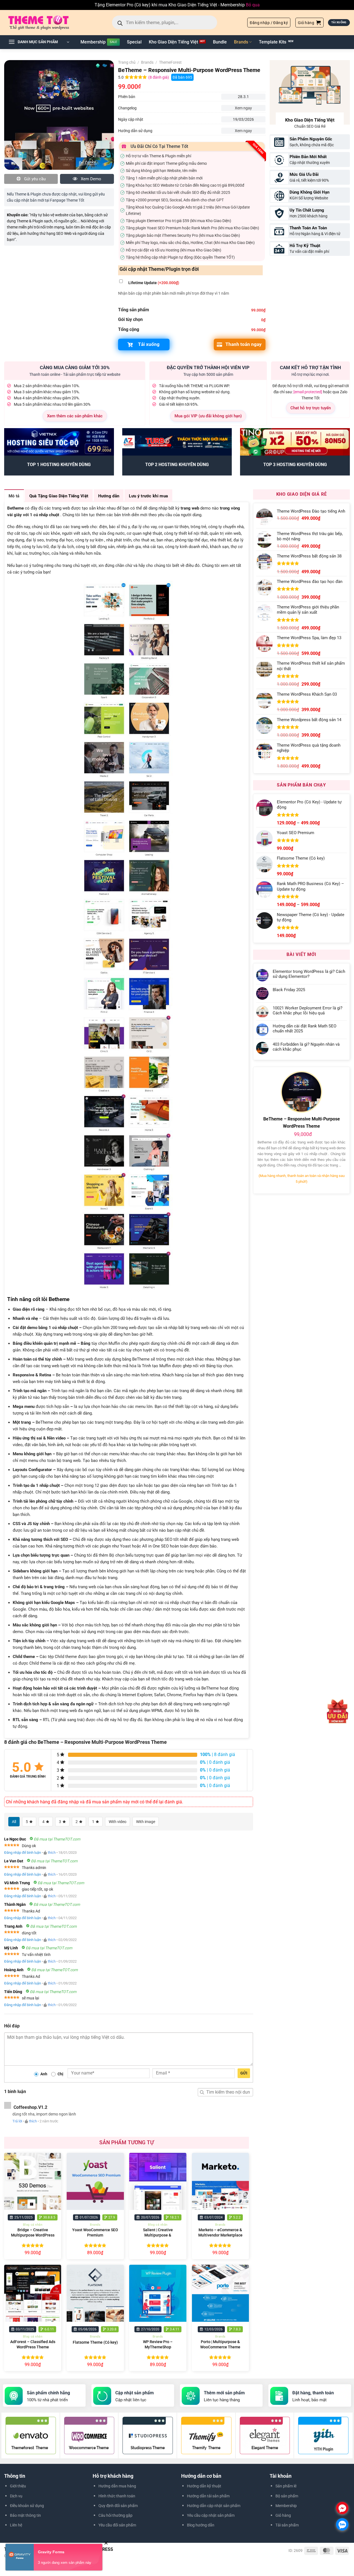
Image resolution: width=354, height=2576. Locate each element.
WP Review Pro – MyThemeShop (158, 2344)
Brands (241, 42)
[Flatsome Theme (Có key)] (95, 2293)
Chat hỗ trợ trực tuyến (311, 408)
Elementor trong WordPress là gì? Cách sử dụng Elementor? (309, 974)
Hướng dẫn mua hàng (117, 2486)
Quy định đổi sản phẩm (118, 2506)
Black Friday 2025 (289, 990)
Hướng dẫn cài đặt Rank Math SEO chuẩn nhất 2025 (304, 1029)
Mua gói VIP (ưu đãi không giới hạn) (208, 416)
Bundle (220, 42)
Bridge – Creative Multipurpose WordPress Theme (33, 2235)
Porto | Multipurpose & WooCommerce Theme (220, 2344)
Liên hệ (16, 2525)
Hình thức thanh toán (117, 2496)
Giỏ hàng (283, 2515)
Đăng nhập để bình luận (23, 1853)
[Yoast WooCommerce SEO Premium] (95, 2182)
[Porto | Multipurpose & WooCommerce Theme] (221, 2293)
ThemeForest (170, 62)
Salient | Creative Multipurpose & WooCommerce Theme (158, 2235)
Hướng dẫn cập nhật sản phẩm (214, 2506)
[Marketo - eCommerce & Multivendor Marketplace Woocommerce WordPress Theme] (221, 2182)
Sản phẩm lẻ (286, 2486)
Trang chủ (127, 62)
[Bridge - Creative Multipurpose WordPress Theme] (33, 2182)
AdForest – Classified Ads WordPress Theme (33, 2344)
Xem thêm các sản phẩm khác (75, 416)
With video (118, 1822)
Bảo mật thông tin (25, 2515)
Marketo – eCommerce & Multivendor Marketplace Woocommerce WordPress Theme (220, 2238)
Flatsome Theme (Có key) (95, 2342)
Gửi (244, 2073)
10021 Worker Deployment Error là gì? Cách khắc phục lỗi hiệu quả (308, 1011)
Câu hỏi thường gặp (115, 2515)
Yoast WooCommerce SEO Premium (95, 2233)
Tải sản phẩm (287, 2525)
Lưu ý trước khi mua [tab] (148, 496)
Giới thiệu (18, 2486)
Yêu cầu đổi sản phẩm (117, 2525)
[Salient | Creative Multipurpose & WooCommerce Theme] (158, 2182)
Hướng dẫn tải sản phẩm (208, 2496)
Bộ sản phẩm (287, 2496)
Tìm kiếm (202, 2092)
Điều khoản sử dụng (27, 2506)
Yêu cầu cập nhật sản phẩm (211, 2515)
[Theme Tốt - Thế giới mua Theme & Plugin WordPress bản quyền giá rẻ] (46, 22)
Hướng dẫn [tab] (109, 496)
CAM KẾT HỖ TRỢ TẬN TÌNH (310, 367)
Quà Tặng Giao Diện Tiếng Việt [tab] (59, 496)
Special (134, 42)
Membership (93, 42)
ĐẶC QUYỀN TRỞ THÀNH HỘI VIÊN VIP (208, 367)
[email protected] (308, 392)
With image (146, 1822)
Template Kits (273, 42)
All (14, 1822)
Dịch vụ (16, 2496)
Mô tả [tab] (14, 496)
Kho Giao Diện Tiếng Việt (173, 42)
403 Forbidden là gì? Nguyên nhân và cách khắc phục (306, 1047)
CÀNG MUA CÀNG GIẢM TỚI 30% (75, 367)
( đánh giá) (159, 77)
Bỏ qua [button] (253, 5)
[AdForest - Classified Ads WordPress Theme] (33, 2293)
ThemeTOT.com (76, 2556)
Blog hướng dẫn (201, 2525)
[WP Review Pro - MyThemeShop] (158, 2293)
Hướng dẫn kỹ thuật (204, 2486)
